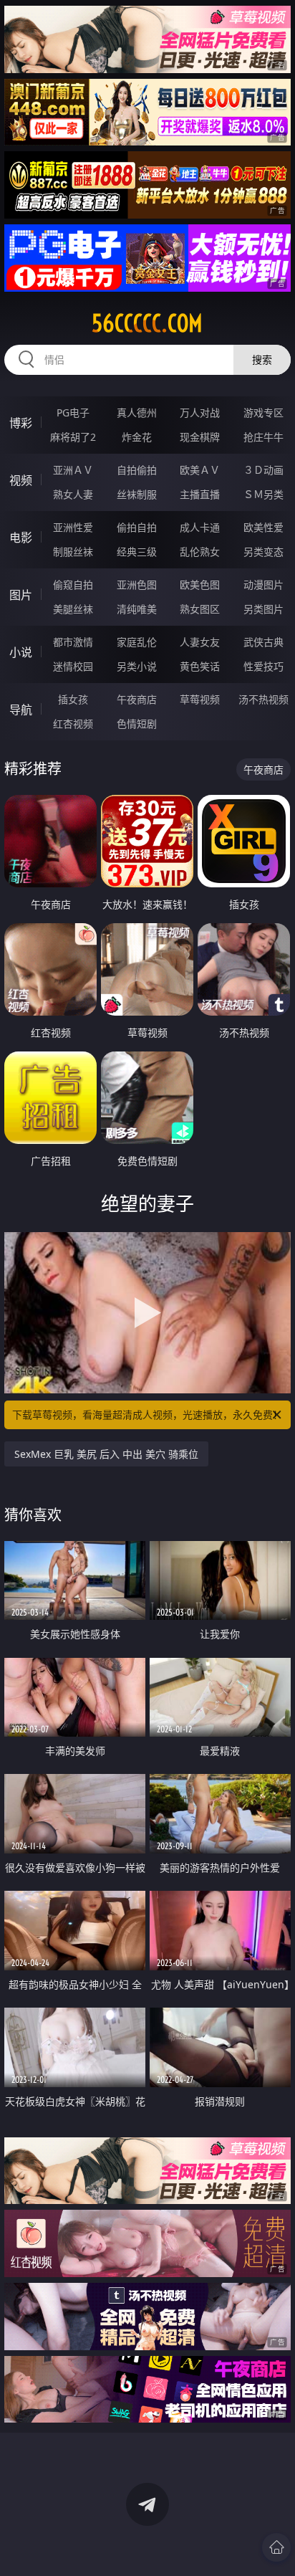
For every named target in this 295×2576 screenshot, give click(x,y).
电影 (21, 538)
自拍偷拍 (137, 470)
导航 (21, 710)
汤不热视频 (263, 699)
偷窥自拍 (73, 585)
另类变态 (263, 552)
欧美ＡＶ (200, 470)
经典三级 (137, 552)
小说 (21, 652)
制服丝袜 (73, 552)
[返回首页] (276, 2547)
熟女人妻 (73, 494)
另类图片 (263, 609)
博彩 (21, 423)
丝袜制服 (137, 494)
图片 (21, 595)
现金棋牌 (200, 437)
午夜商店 (137, 699)
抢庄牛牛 (263, 437)
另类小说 (137, 666)
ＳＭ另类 (263, 494)
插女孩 (73, 699)
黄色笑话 (200, 666)
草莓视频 (200, 699)
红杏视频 (73, 724)
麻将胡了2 (73, 437)
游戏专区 (263, 412)
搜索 (262, 359)
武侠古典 (263, 642)
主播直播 (200, 494)
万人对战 (200, 412)
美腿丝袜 (73, 609)
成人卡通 (200, 527)
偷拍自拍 (137, 527)
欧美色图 (200, 585)
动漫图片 (263, 585)
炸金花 (137, 437)
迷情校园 (73, 666)
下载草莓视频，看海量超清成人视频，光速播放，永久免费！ (147, 1415)
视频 (21, 480)
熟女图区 (200, 609)
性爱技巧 (263, 666)
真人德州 (137, 412)
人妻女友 (200, 642)
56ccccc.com (147, 323)
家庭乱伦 (137, 642)
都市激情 (73, 642)
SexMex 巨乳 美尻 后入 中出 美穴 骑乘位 (106, 1454)
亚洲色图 (137, 585)
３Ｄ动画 (263, 470)
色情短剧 (137, 724)
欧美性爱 (263, 527)
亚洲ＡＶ (73, 470)
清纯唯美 (137, 609)
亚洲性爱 (73, 527)
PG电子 (73, 412)
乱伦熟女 (200, 552)
